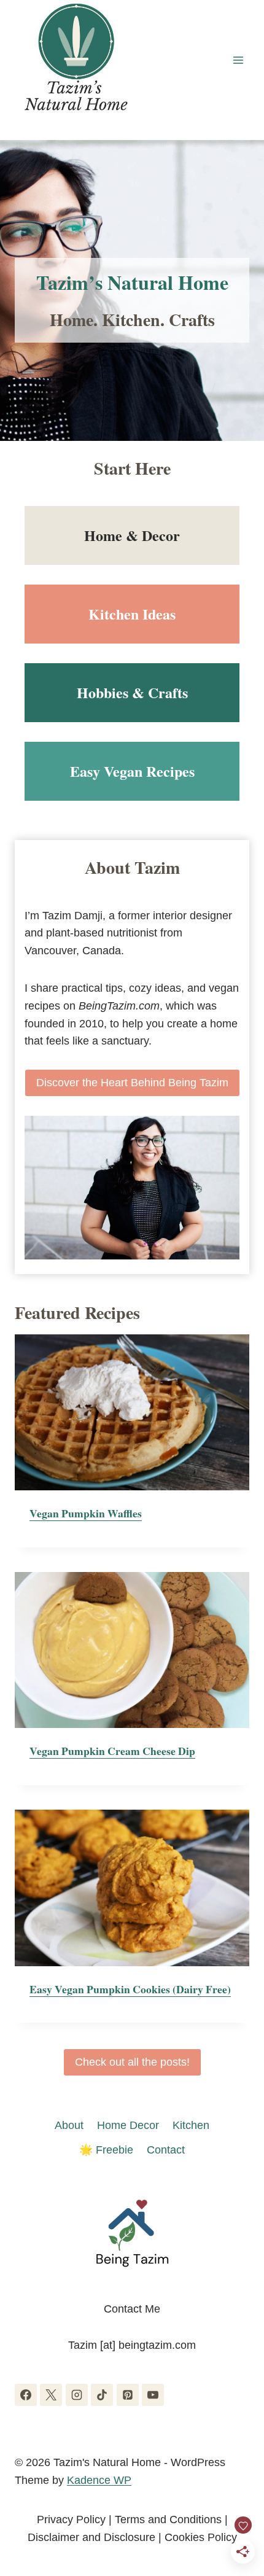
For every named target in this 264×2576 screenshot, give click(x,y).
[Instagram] (77, 2395)
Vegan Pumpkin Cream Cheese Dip (112, 1751)
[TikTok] (102, 2395)
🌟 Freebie (106, 2150)
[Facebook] (26, 2395)
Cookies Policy (201, 2537)
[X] (51, 2395)
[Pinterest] (128, 2395)
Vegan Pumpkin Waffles (86, 1513)
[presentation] (132, 1413)
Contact (166, 2150)
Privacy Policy (71, 2520)
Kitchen (191, 2125)
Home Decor (128, 2125)
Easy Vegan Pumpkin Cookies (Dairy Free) (130, 1989)
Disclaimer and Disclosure (91, 2537)
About (69, 2125)
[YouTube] (153, 2395)
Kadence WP (99, 2480)
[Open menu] (238, 60)
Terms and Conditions (168, 2520)
